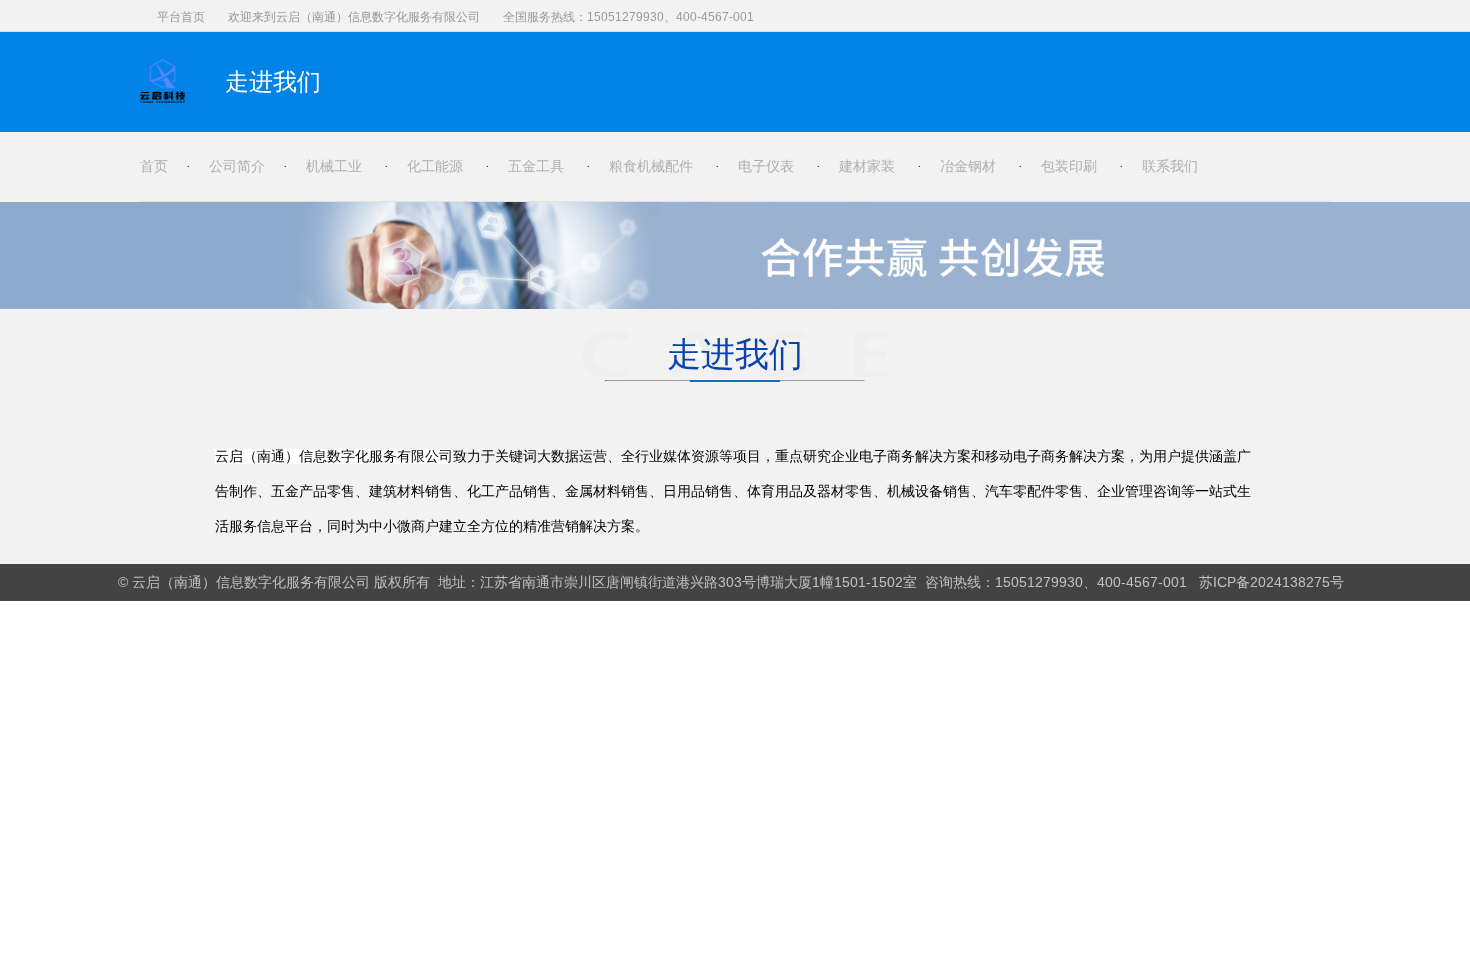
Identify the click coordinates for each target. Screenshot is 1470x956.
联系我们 (1170, 166)
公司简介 (237, 166)
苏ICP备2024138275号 (1271, 582)
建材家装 (867, 166)
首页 (154, 166)
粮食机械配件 (651, 166)
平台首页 (181, 17)
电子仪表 (766, 166)
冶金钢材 (968, 166)
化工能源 (435, 166)
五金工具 (536, 166)
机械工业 (334, 166)
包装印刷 (1069, 166)
